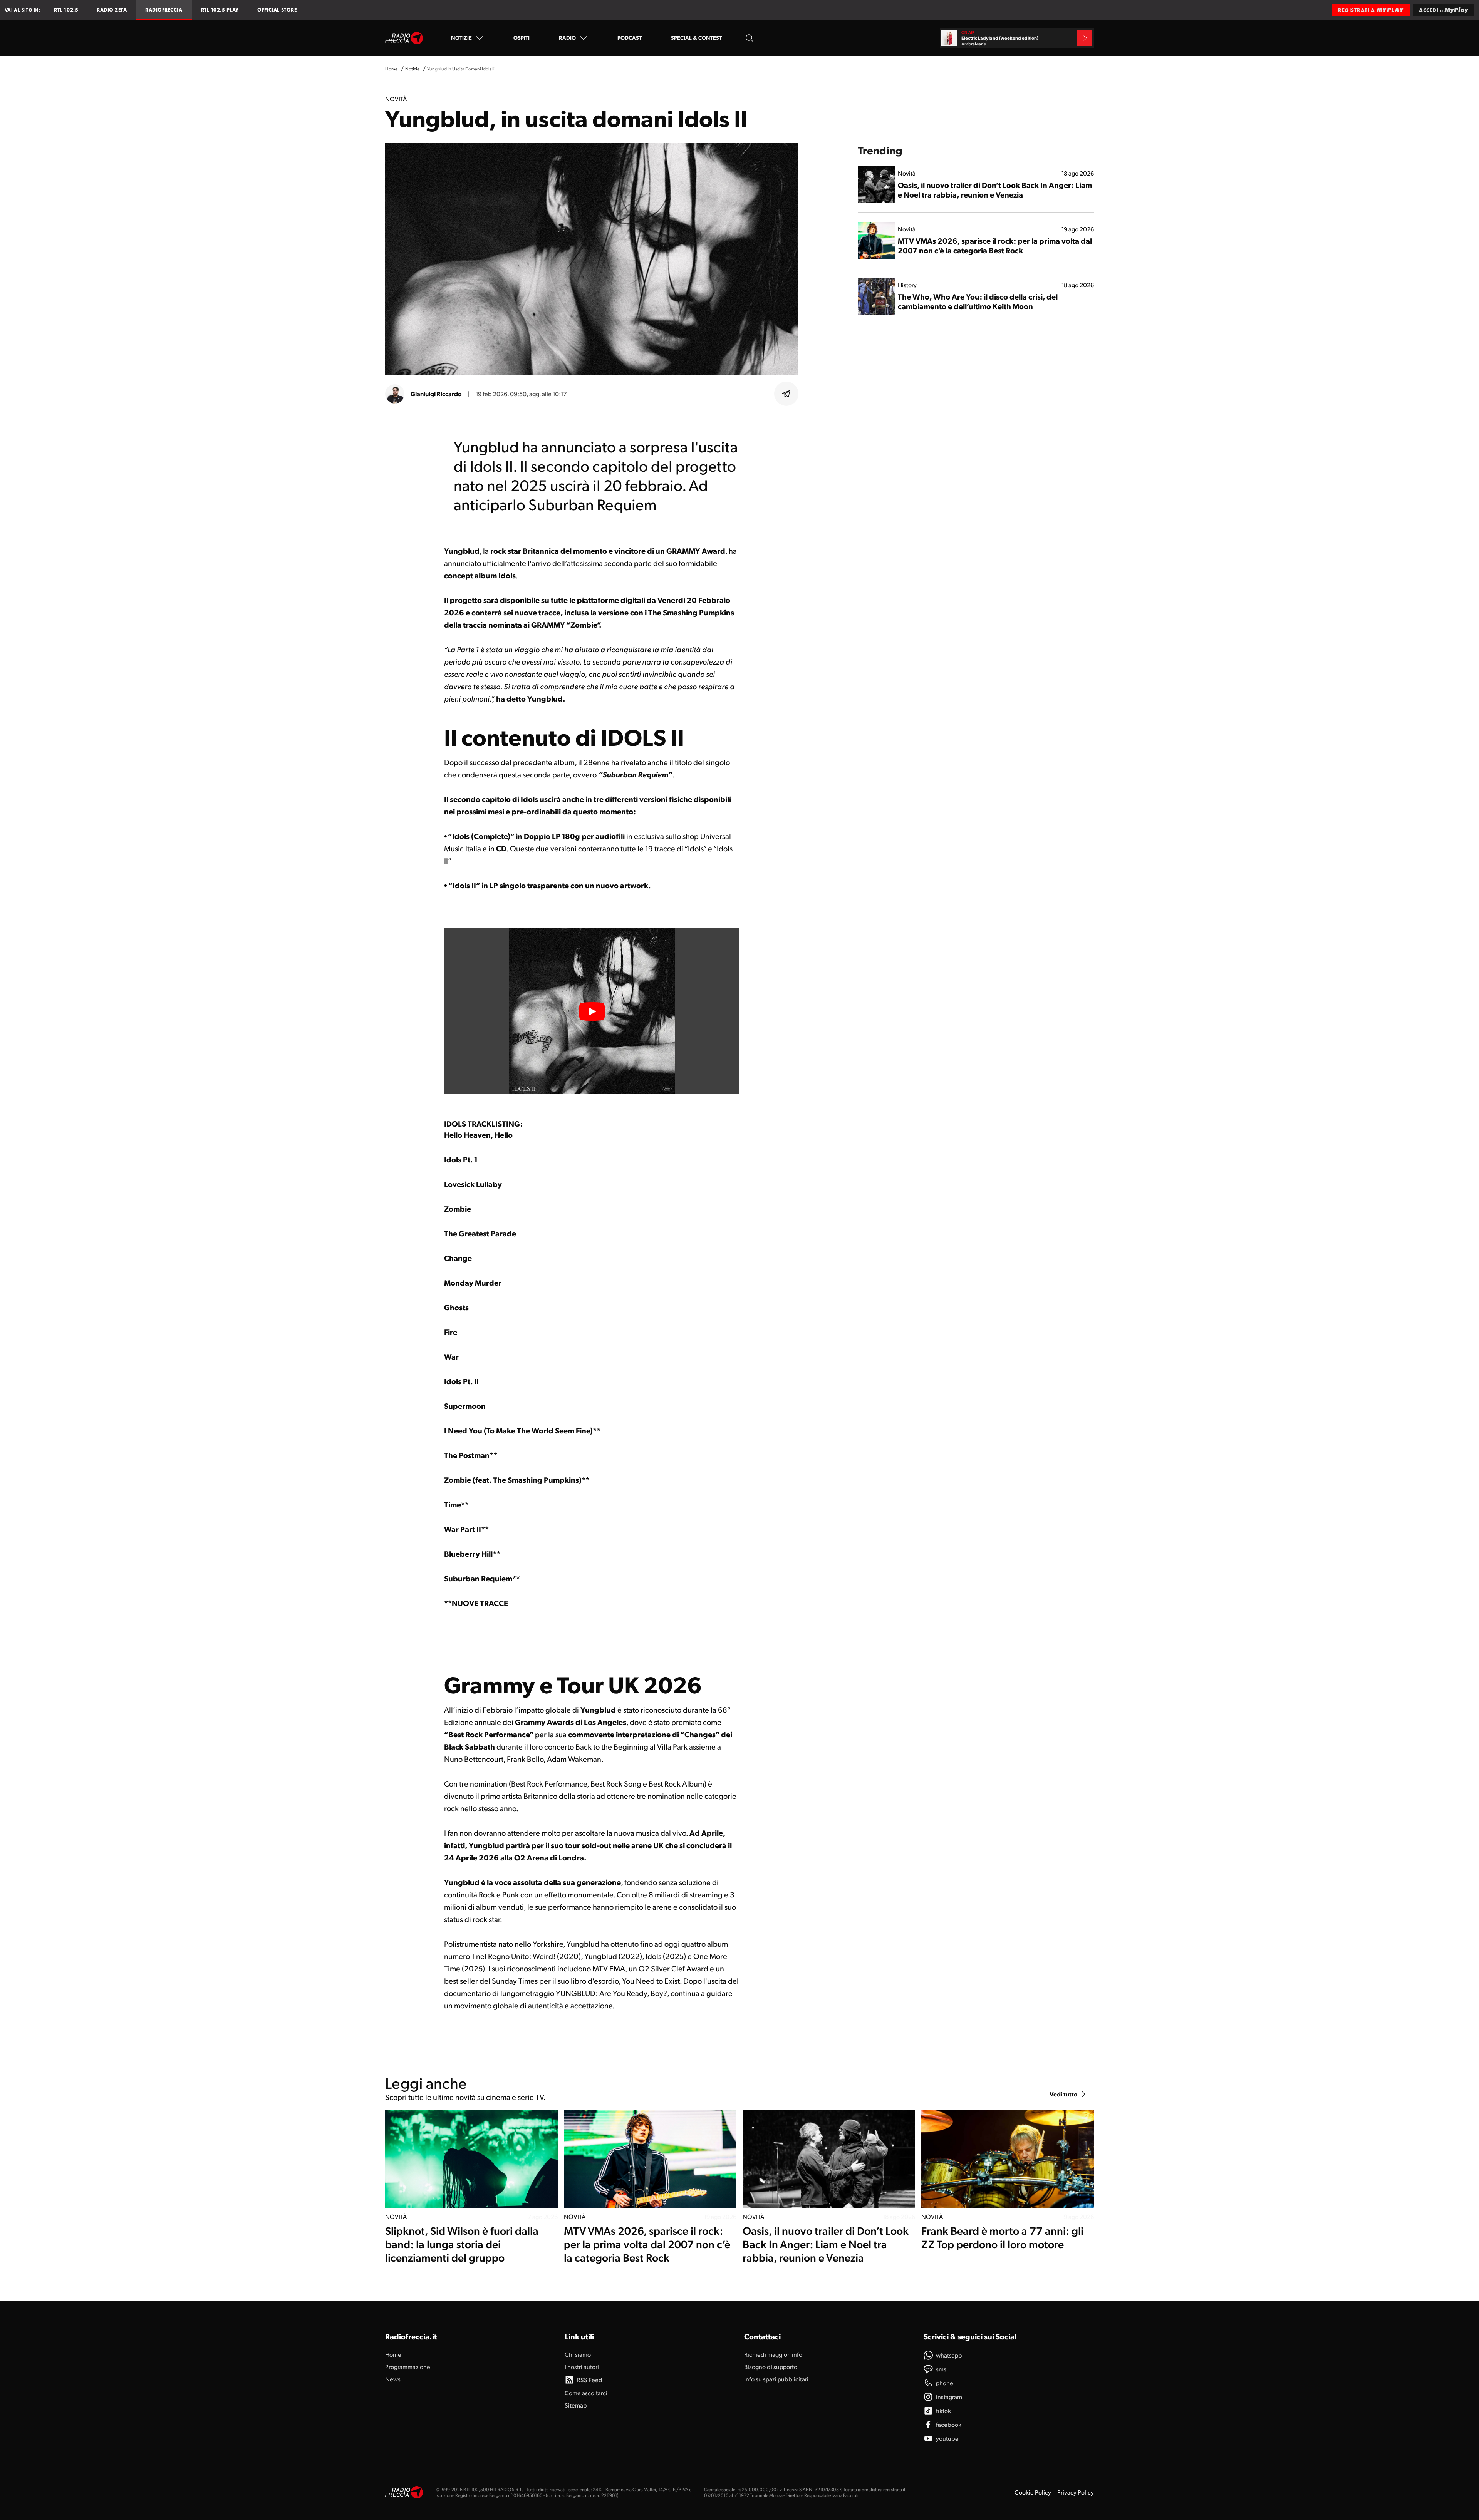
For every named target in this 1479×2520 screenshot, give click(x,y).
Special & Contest (696, 37)
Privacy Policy (1076, 2492)
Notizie (461, 37)
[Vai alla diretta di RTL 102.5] (1085, 38)
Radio (567, 37)
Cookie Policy (1033, 2492)
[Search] (750, 38)
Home (391, 69)
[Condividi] (786, 394)
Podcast (630, 37)
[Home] (404, 38)
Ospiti (522, 37)
